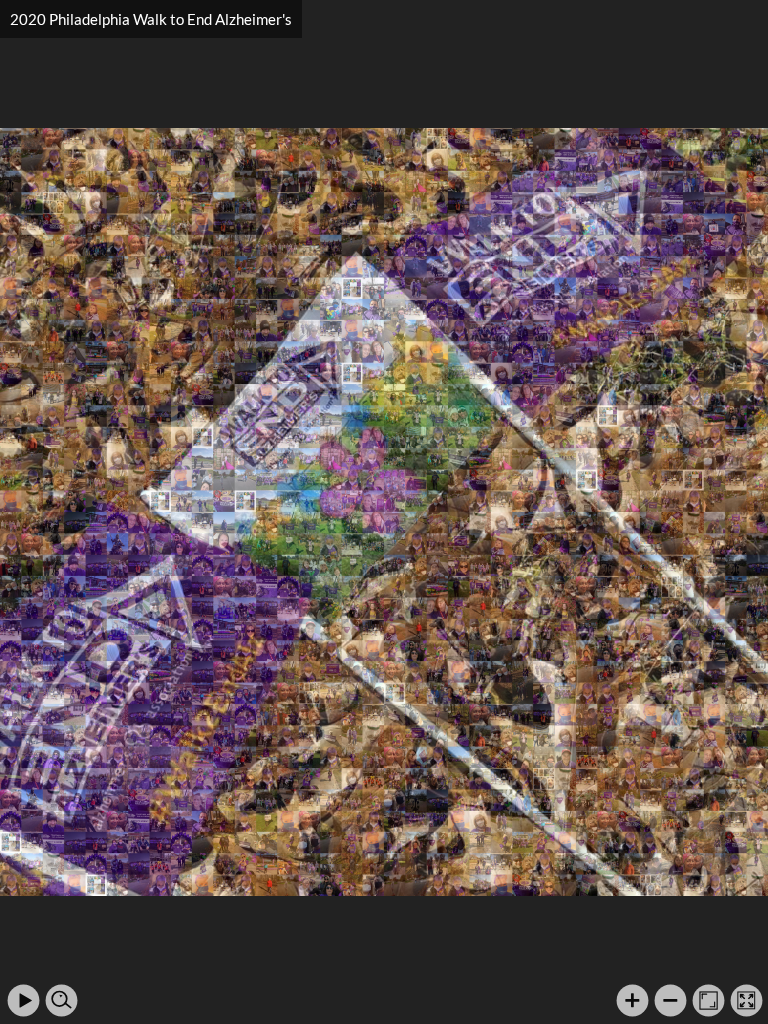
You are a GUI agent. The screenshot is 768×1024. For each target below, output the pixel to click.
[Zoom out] (670, 1000)
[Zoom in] (632, 1000)
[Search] (61, 1000)
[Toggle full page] (746, 1000)
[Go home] (708, 1000)
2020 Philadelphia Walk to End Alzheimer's (151, 19)
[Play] (23, 1000)
